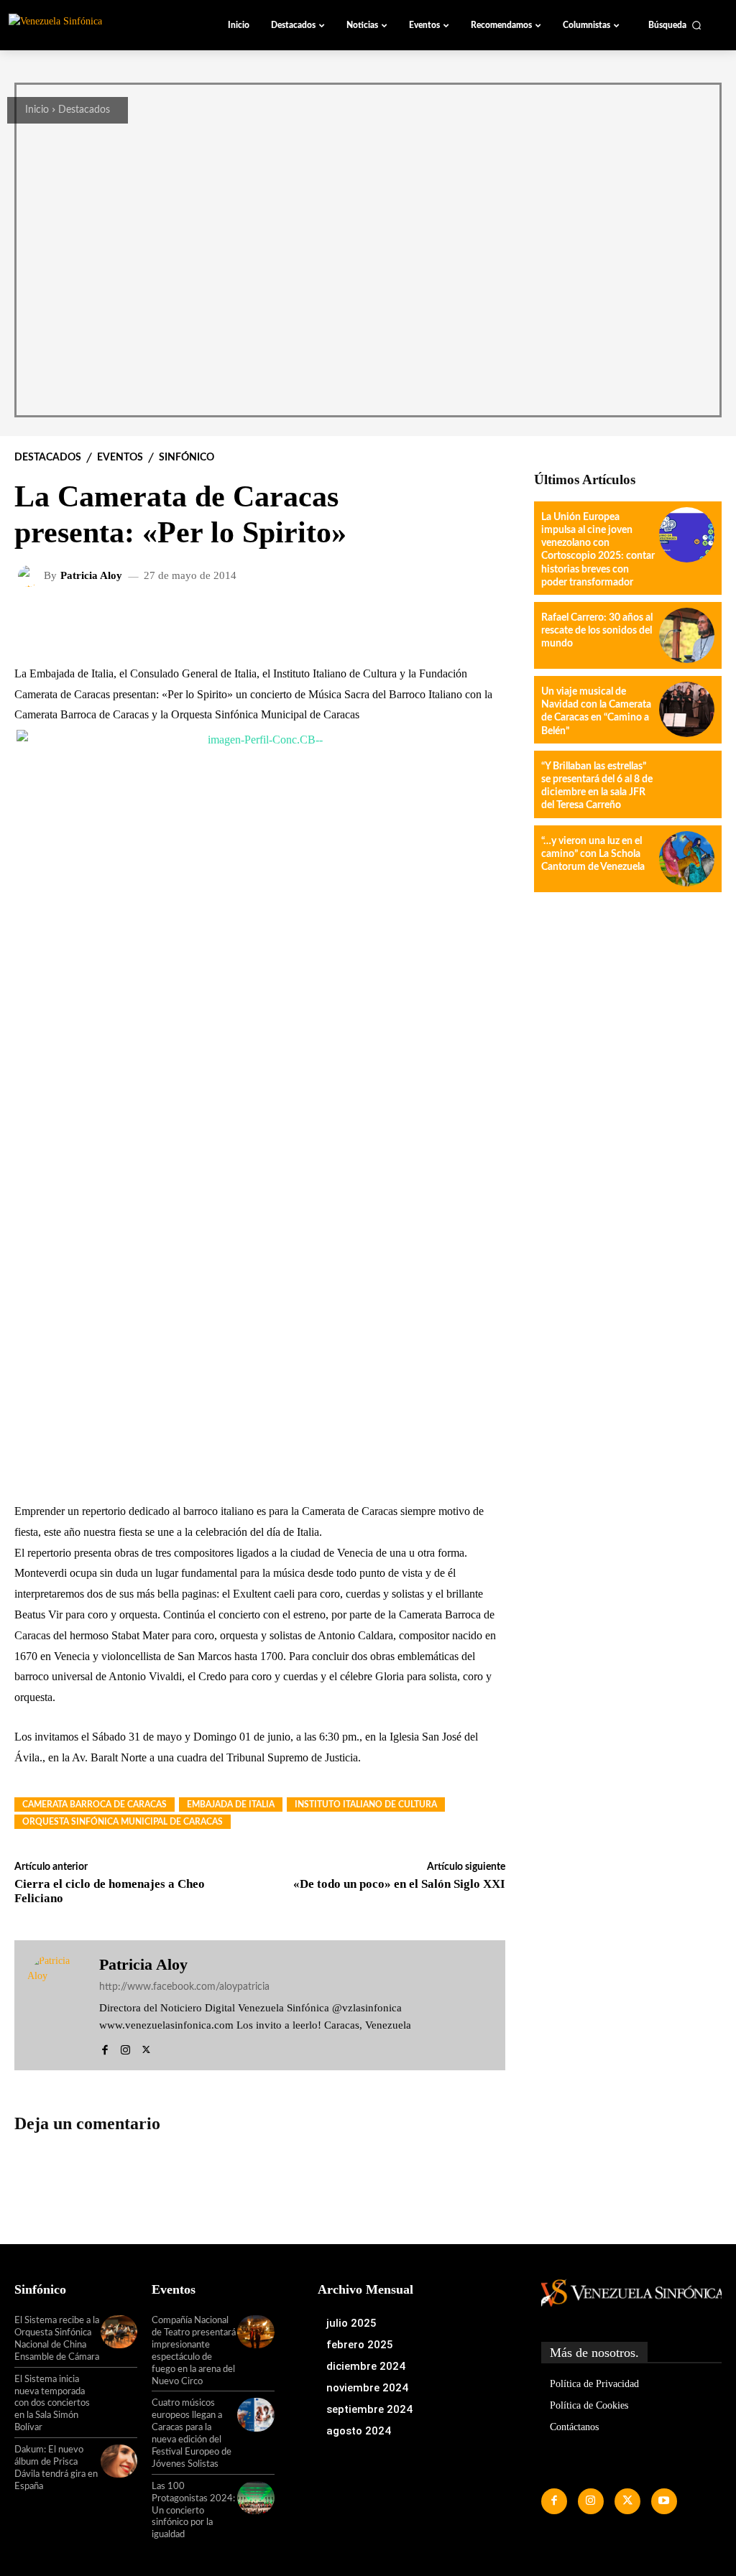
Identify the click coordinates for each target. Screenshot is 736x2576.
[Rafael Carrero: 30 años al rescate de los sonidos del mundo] (687, 635)
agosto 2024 (359, 2431)
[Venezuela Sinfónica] (89, 24)
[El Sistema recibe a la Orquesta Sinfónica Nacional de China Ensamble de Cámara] (119, 2332)
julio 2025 (351, 2323)
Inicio (37, 110)
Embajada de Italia (231, 1804)
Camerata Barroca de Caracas (95, 1804)
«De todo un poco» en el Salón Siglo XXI (399, 1884)
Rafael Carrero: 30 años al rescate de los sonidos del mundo (597, 631)
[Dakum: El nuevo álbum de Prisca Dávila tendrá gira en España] (119, 2461)
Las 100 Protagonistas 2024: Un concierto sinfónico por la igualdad (193, 2511)
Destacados (84, 110)
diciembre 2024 (366, 2366)
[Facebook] (105, 2047)
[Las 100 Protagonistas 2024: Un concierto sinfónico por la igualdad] (256, 2498)
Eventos (120, 458)
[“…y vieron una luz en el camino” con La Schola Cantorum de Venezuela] (687, 859)
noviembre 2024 (367, 2388)
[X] (146, 2047)
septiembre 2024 (369, 2409)
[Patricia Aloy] (31, 576)
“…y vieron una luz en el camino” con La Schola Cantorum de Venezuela (593, 854)
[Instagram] (125, 2047)
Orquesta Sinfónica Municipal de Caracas (123, 1822)
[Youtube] (664, 2501)
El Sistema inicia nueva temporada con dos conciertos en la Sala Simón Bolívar (52, 2404)
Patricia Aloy (91, 576)
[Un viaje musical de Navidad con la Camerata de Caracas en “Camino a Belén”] (687, 709)
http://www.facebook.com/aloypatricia (184, 1987)
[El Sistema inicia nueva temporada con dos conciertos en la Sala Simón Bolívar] (119, 2391)
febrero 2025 (360, 2345)
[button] (675, 25)
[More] (394, 623)
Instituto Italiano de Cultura (366, 1804)
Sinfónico (187, 458)
